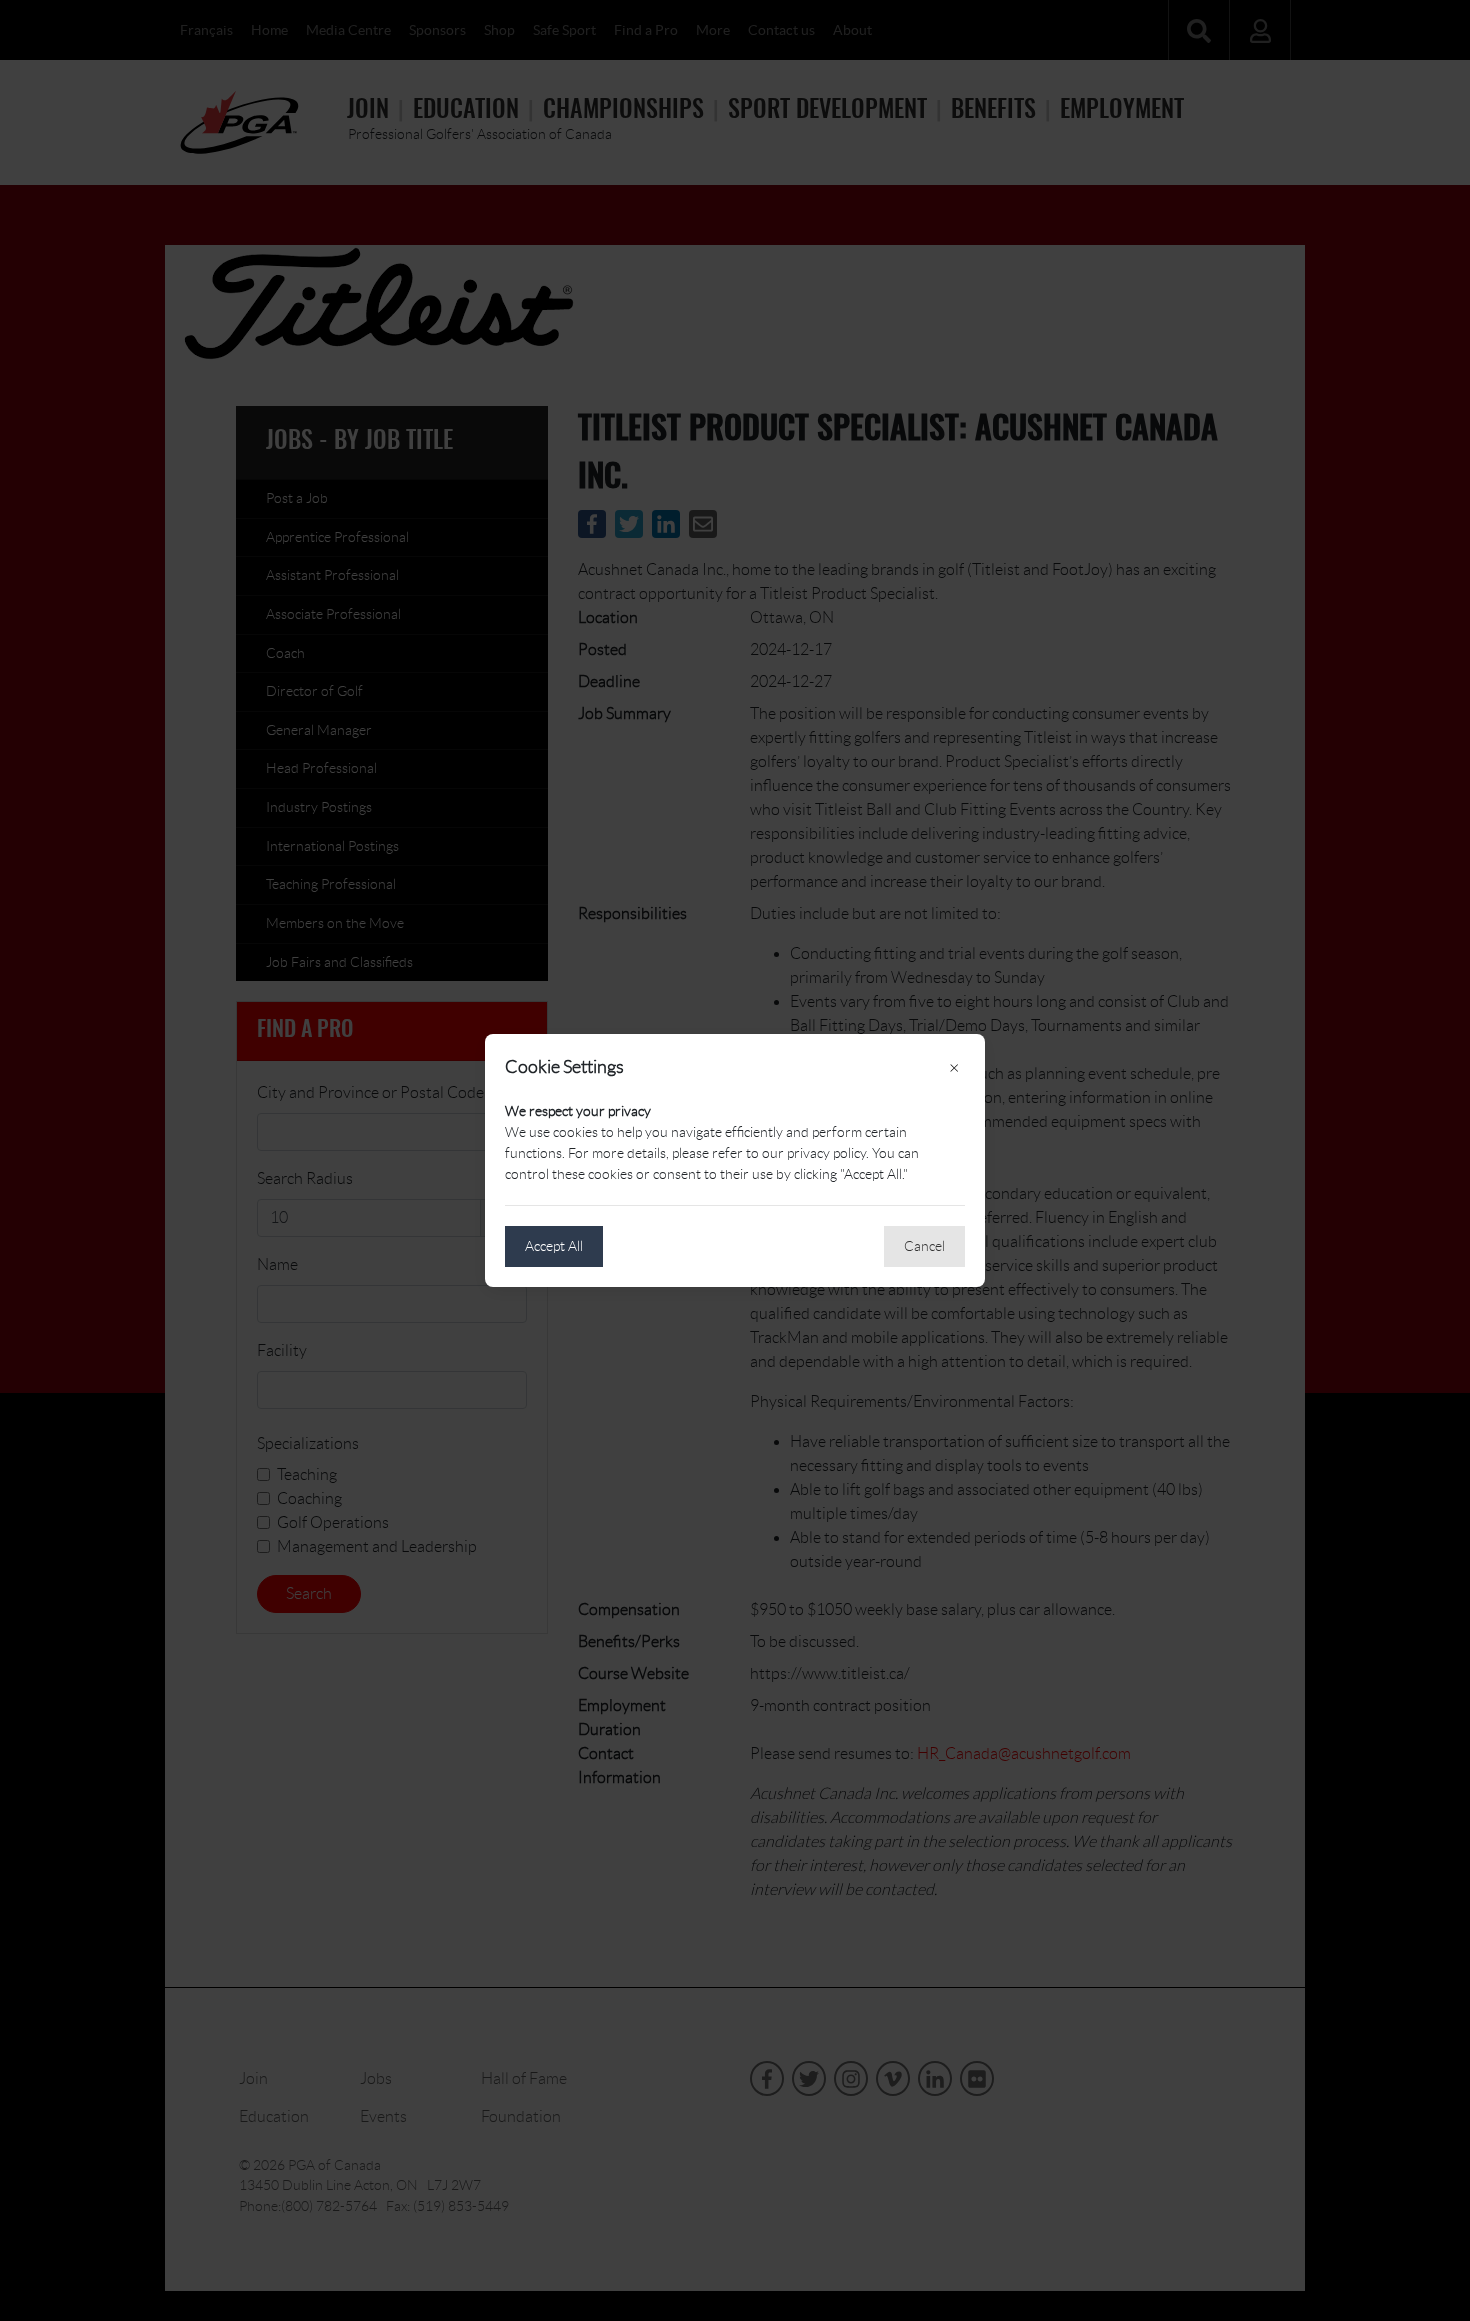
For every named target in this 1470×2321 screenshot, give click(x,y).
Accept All (554, 1246)
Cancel (924, 1246)
